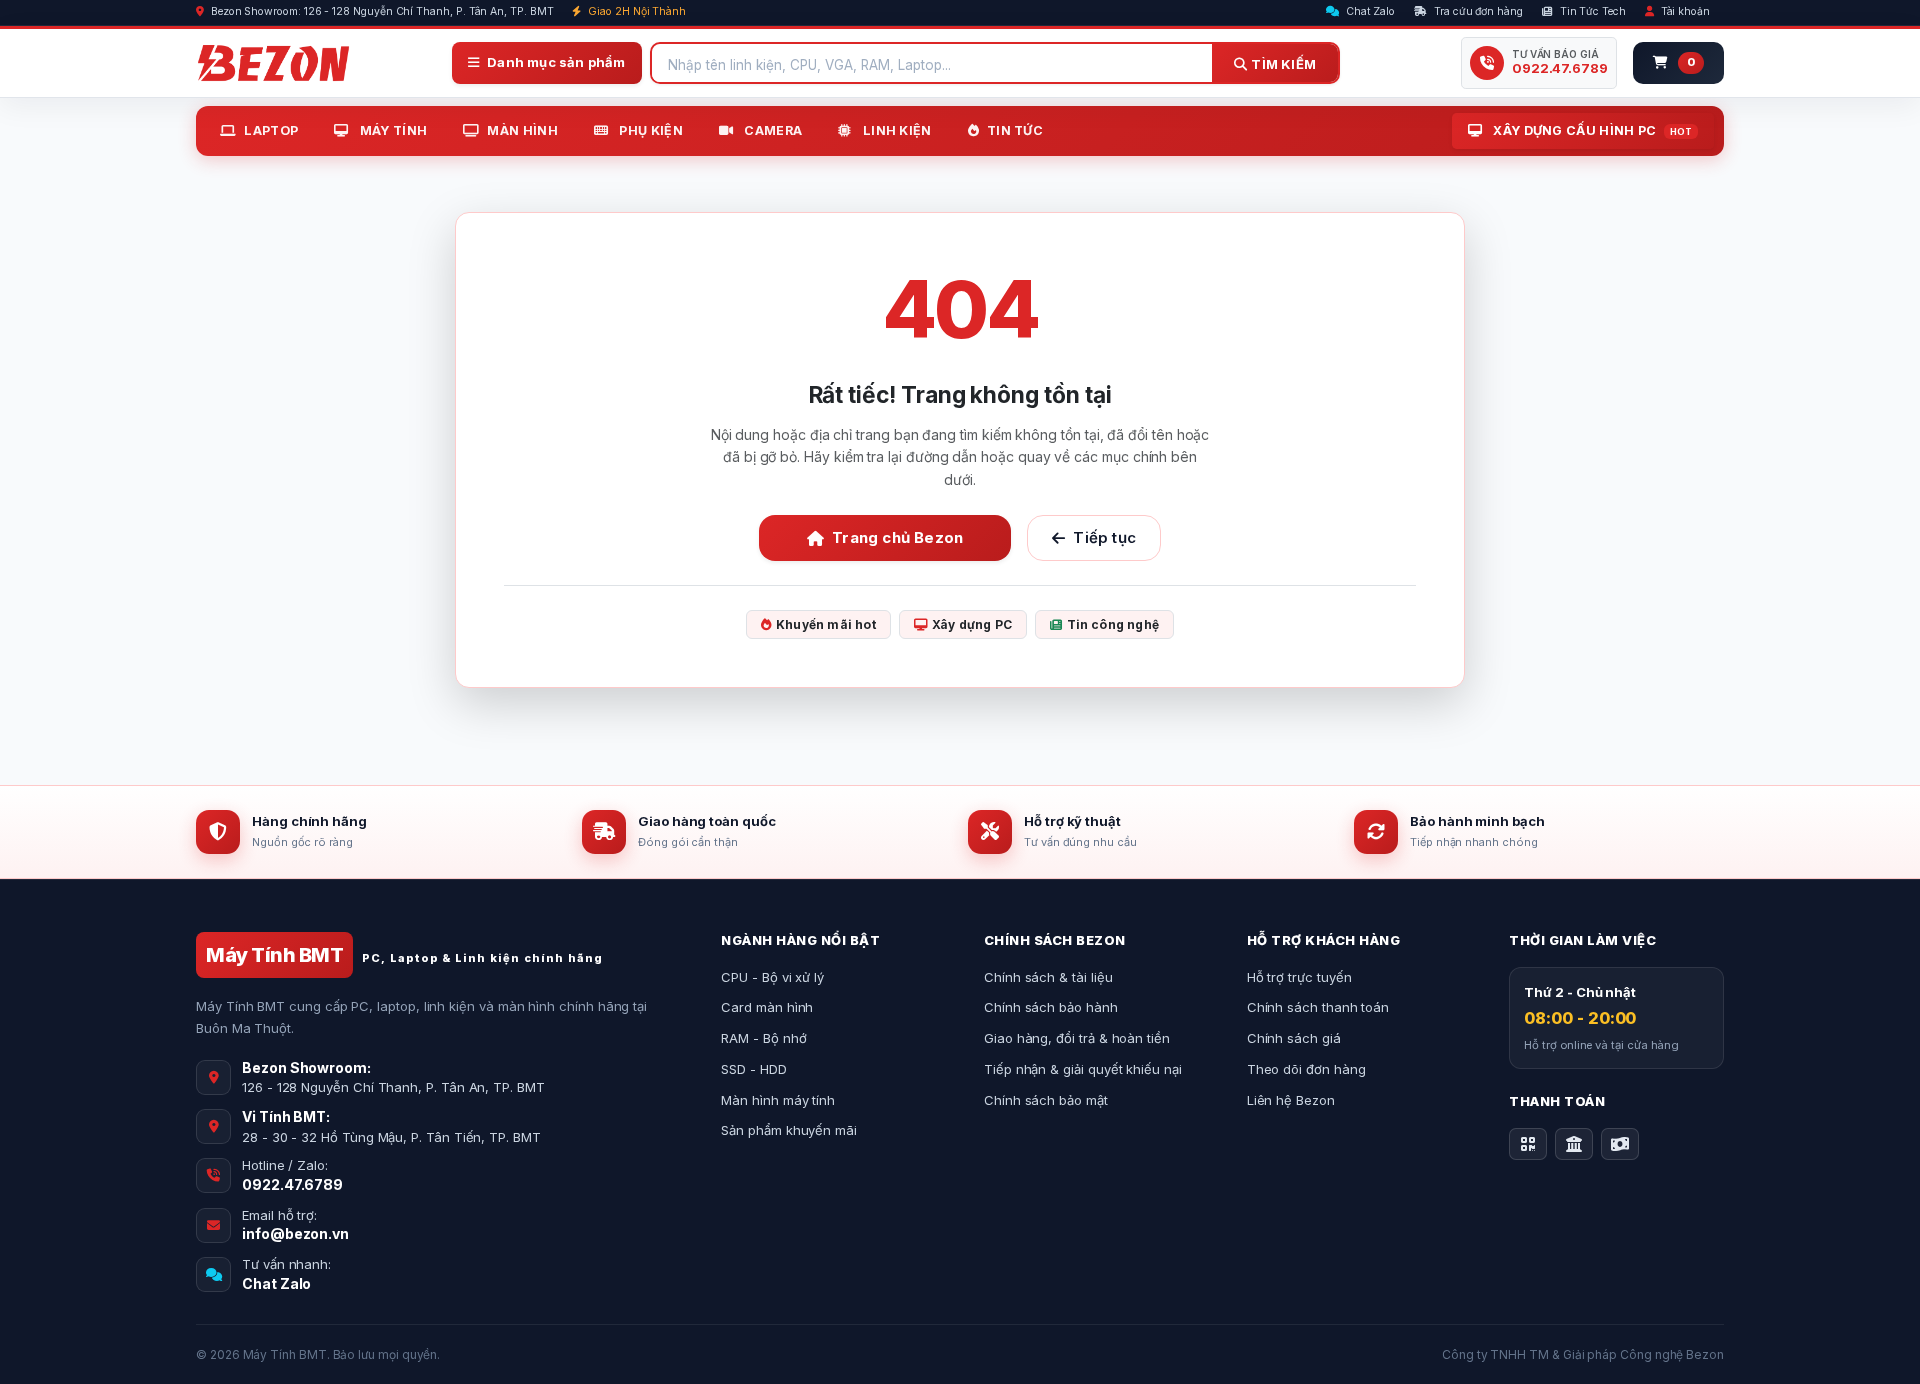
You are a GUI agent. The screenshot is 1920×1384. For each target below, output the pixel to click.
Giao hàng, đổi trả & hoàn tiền (1077, 1038)
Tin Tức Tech (1591, 11)
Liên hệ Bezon (1291, 1100)
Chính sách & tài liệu (1048, 977)
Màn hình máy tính (778, 1100)
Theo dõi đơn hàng (1306, 1069)
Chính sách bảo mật (1046, 1100)
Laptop (271, 130)
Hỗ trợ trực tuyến (1299, 977)
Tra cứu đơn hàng (1477, 11)
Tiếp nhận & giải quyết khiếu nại (1083, 1069)
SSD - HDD (753, 1069)
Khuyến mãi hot (826, 624)
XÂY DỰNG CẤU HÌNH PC (1591, 130)
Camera (771, 130)
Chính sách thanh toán (1318, 1007)
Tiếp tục (1104, 537)
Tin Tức (1015, 130)
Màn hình (522, 130)
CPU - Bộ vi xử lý (772, 977)
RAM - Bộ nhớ (763, 1038)
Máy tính (391, 130)
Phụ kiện (649, 130)
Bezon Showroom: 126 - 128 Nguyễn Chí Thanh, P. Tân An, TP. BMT (381, 11)
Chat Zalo (1369, 11)
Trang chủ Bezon (897, 537)
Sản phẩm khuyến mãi (789, 1130)
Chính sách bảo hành (1051, 1007)
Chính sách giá (1294, 1038)
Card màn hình (767, 1007)
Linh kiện (896, 130)
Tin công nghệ (1113, 624)
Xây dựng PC (972, 624)
